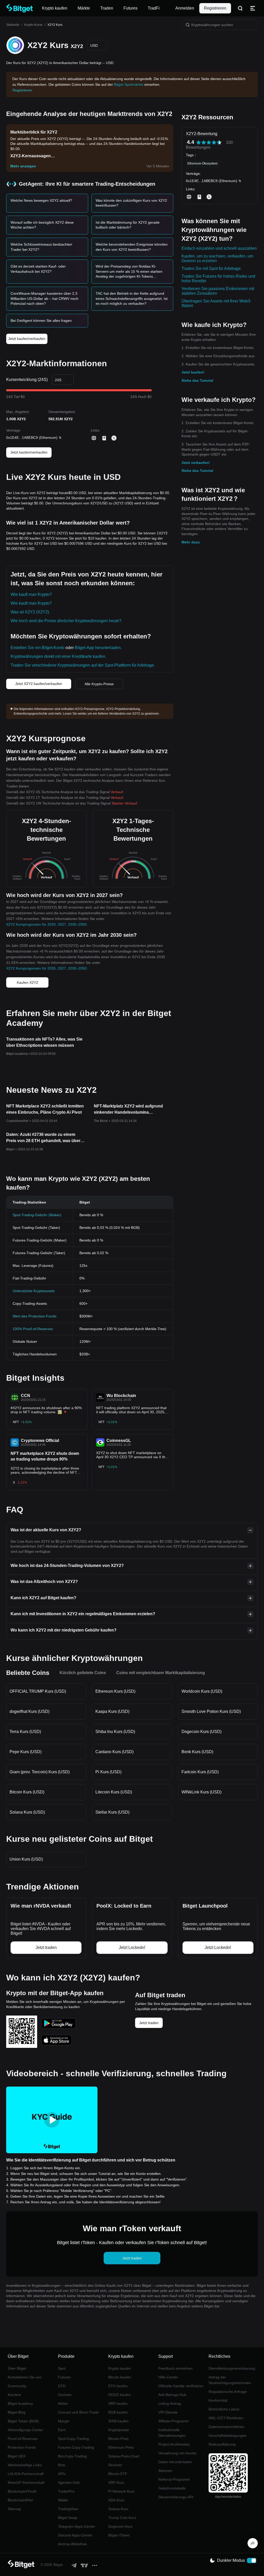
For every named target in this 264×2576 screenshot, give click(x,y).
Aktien (63, 2403)
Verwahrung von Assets (177, 2453)
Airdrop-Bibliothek (72, 2544)
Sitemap (14, 2509)
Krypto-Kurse (33, 25)
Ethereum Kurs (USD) (115, 1691)
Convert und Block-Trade (78, 2412)
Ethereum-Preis (121, 2447)
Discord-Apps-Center (75, 2535)
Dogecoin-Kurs (120, 2526)
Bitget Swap (68, 2518)
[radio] (199, 142)
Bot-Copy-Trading (72, 2456)
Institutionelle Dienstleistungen (172, 2433)
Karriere (14, 2395)
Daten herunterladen (175, 2462)
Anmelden (185, 8)
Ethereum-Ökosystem (203, 163)
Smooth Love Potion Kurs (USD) (211, 1711)
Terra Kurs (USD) (25, 1732)
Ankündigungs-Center (26, 2430)
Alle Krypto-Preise (99, 684)
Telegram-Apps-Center (77, 2526)
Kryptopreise (119, 2430)
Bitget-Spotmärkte (129, 84)
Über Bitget (17, 2368)
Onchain (65, 2395)
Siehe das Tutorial (197, 380)
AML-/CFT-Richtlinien (226, 2418)
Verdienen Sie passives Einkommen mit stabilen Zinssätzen (218, 291)
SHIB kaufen (118, 2421)
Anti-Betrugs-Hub (172, 2395)
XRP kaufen (118, 2403)
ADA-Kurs (116, 2500)
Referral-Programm (174, 2479)
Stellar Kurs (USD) (112, 1812)
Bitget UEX (16, 2456)
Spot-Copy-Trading (73, 2439)
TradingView (68, 2509)
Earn (62, 2430)
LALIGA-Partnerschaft (26, 2474)
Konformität (218, 2400)
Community (17, 2386)
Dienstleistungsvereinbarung (232, 2368)
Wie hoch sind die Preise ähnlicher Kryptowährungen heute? (66, 621)
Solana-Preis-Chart (124, 2456)
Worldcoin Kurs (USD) (202, 1691)
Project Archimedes (174, 2444)
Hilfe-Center (168, 2377)
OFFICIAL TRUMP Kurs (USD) (38, 1691)
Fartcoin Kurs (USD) (200, 1772)
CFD (62, 2386)
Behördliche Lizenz (224, 2409)
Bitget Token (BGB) (23, 2421)
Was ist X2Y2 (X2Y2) (30, 612)
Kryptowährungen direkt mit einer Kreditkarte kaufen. (58, 656)
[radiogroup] (209, 142)
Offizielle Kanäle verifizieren (181, 2386)
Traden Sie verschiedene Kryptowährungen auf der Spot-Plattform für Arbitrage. (83, 665)
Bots (62, 2465)
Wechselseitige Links (25, 2465)
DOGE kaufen (120, 2395)
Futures (64, 2377)
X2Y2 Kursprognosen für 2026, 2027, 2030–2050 (46, 924)
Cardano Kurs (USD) (114, 1752)
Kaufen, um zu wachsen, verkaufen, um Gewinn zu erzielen (217, 258)
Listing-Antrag (170, 2403)
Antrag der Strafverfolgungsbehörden (230, 2380)
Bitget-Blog (17, 2412)
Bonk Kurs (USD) (197, 1752)
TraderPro (66, 2491)
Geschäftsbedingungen (228, 2436)
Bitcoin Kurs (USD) (27, 1792)
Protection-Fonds (22, 2447)
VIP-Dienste (168, 2412)
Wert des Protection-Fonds (35, 1316)
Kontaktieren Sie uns (25, 2377)
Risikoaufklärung (222, 2444)
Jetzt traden (149, 2023)
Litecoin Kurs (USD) (114, 1792)
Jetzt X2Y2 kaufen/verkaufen (39, 684)
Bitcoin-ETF (118, 2474)
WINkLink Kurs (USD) (201, 1792)
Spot (62, 2368)
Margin (64, 2421)
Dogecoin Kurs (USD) (201, 1732)
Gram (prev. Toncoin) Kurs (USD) (40, 1772)
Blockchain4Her (20, 2500)
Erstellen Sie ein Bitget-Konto (38, 648)
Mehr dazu (191, 542)
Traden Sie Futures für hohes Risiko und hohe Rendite (218, 279)
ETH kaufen (118, 2386)
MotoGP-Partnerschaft (26, 2483)
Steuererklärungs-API (176, 2497)
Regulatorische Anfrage (228, 2392)
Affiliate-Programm (174, 2421)
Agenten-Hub (69, 2483)
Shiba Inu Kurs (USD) (115, 1732)
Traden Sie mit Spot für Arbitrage (211, 268)
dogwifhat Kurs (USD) (30, 1711)
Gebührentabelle (172, 2488)
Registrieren (215, 8)
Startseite (13, 25)
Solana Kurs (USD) (27, 1812)
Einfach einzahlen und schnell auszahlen (219, 248)
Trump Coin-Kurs (122, 2518)
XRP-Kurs (116, 2483)
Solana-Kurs (118, 2509)
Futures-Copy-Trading (76, 2447)
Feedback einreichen (175, 2368)
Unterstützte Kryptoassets (34, 1291)
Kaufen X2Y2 (27, 982)
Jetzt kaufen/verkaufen (27, 339)
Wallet (63, 2500)
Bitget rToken (119, 2535)
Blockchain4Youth (22, 2491)
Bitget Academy (20, 2403)
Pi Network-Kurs (121, 2491)
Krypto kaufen (120, 2368)
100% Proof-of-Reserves (33, 1329)
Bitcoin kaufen (120, 2377)
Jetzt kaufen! (193, 372)
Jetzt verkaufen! (196, 463)
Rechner (115, 2465)
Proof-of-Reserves (23, 2439)
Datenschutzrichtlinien (226, 2427)
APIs (62, 2474)
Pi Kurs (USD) (108, 1772)
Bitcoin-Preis (118, 2439)
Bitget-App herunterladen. (98, 648)
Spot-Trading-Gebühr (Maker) (37, 1215)
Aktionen (165, 2471)
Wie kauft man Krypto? (31, 594)
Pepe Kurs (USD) (26, 1752)
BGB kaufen (118, 2412)
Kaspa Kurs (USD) (112, 1711)
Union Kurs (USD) (26, 1859)
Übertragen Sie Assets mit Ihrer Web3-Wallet (216, 303)
